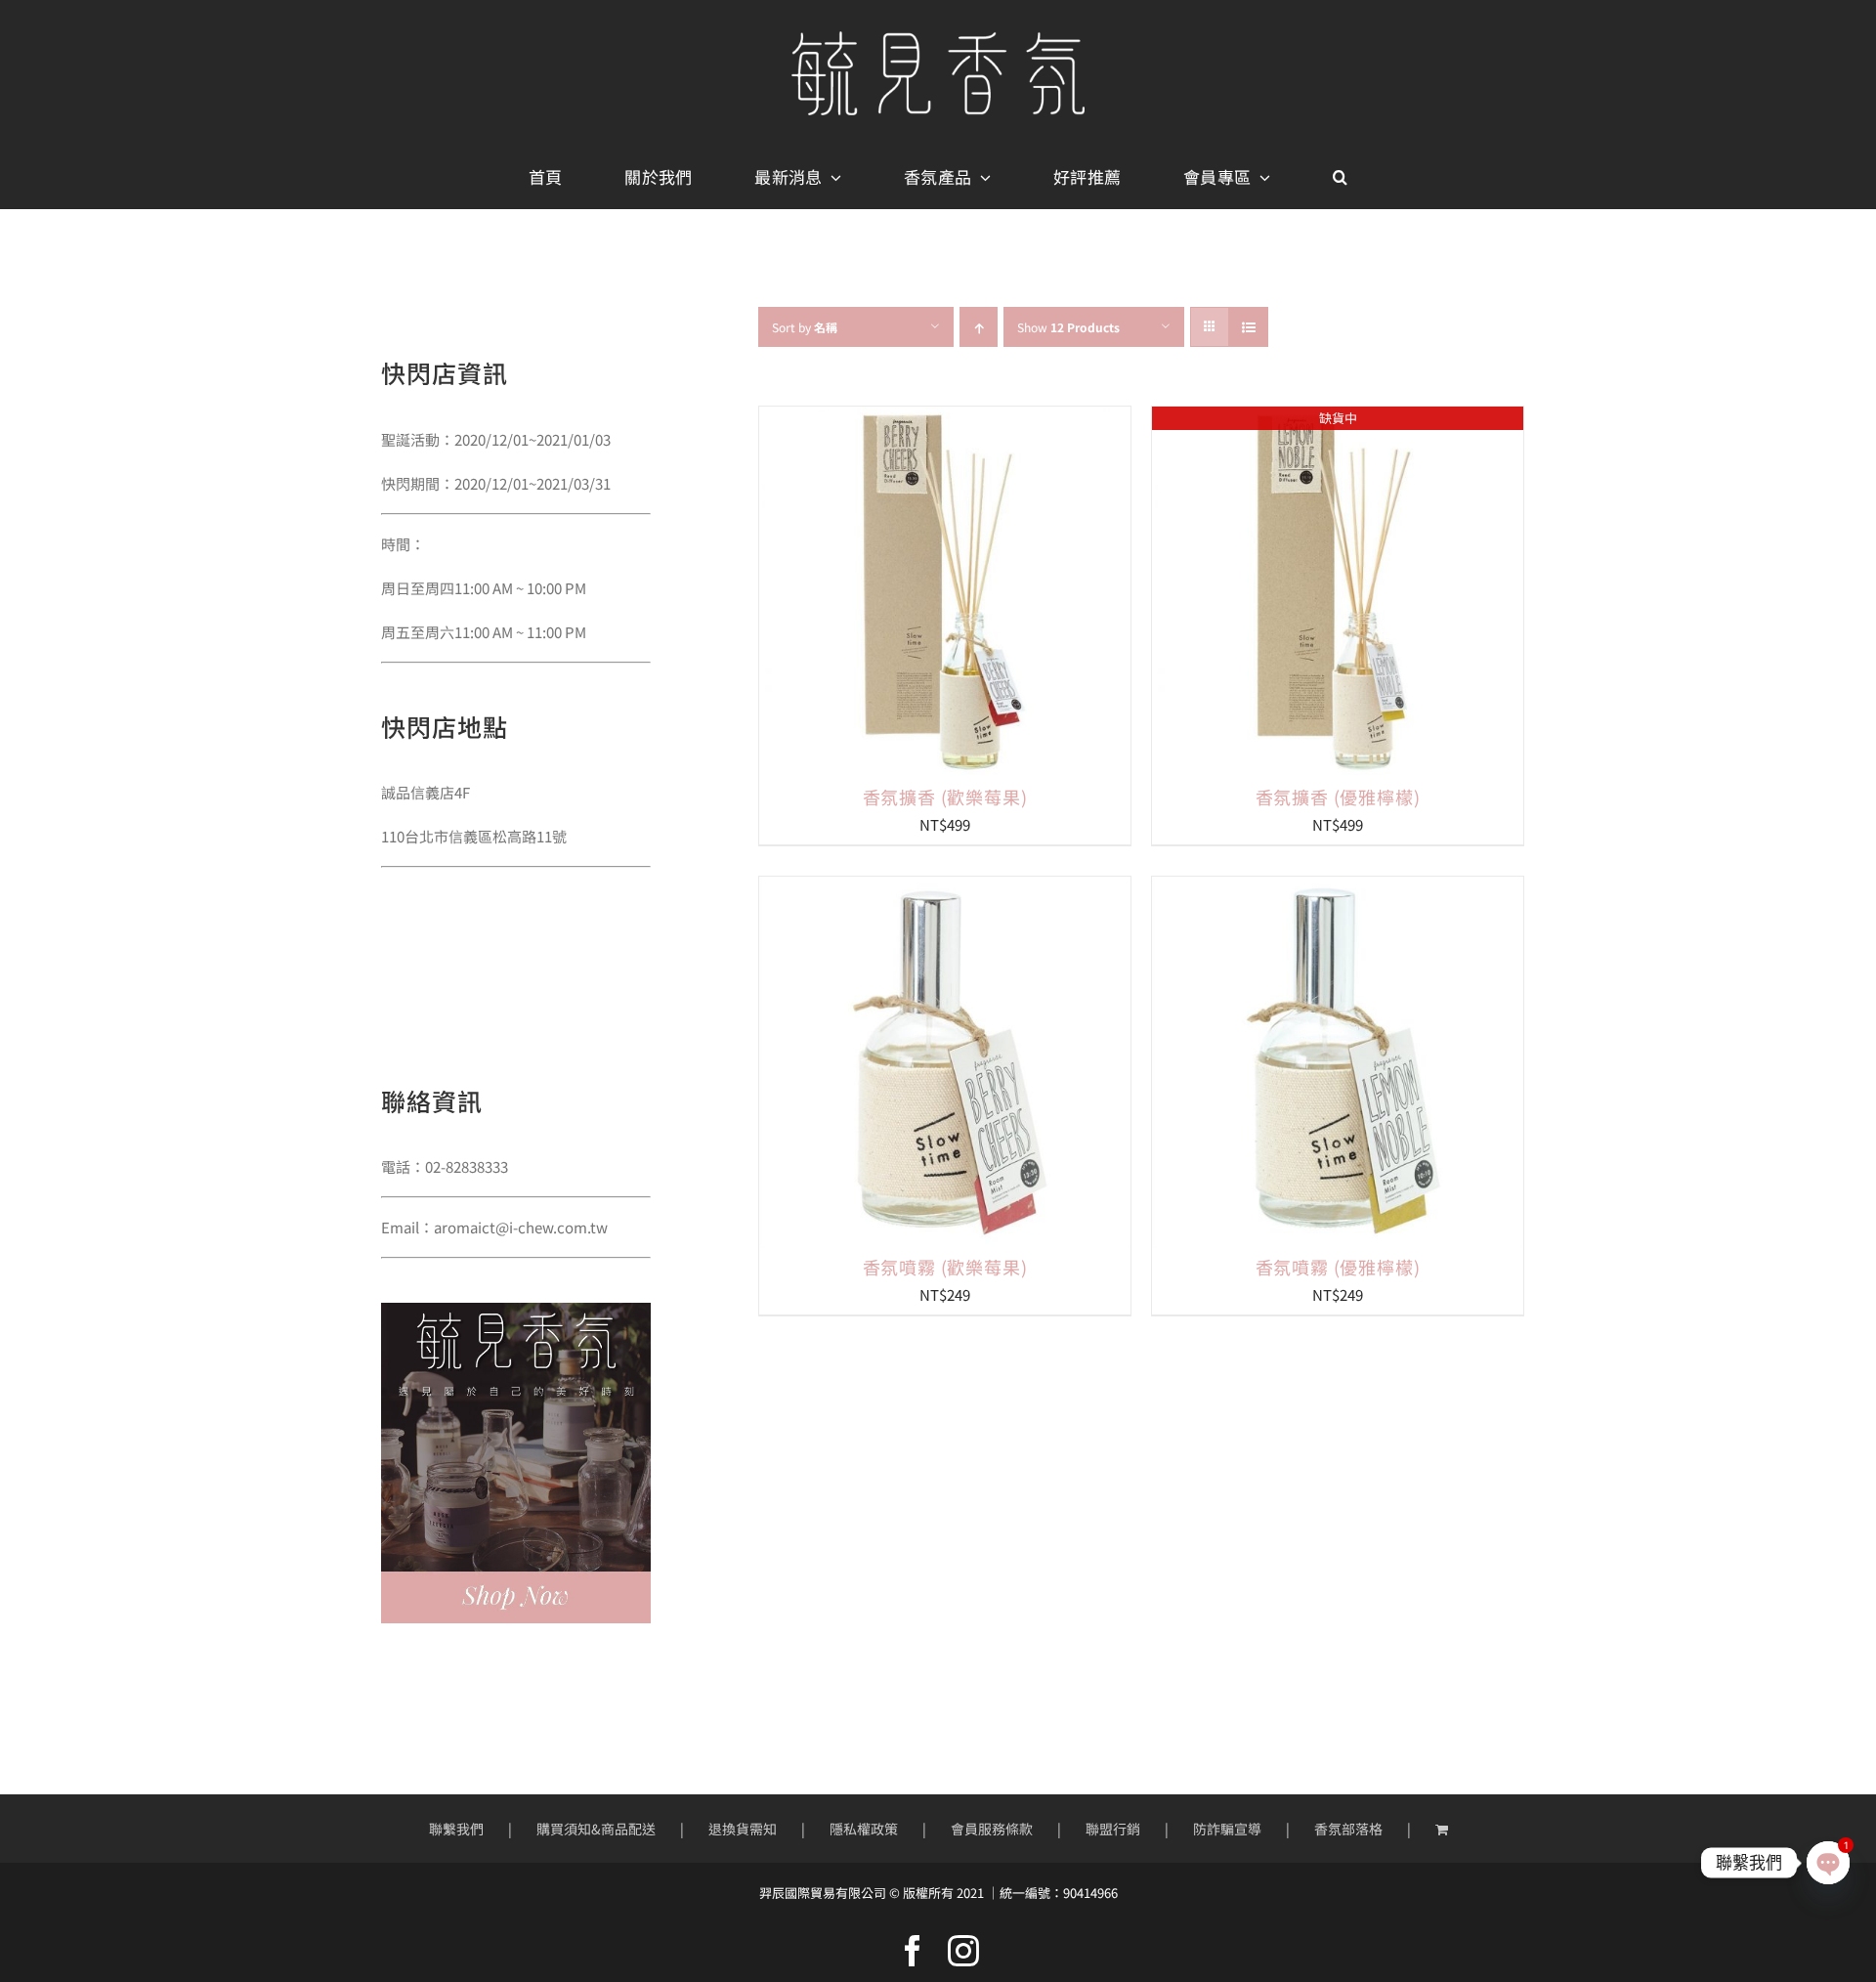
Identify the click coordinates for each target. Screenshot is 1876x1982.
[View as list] (1248, 327)
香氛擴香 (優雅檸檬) (1338, 797)
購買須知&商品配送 (596, 1829)
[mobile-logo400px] (938, 39)
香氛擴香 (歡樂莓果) (945, 797)
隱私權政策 (864, 1829)
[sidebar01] (516, 1310)
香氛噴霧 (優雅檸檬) (1338, 1267)
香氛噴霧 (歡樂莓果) (945, 1267)
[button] (1340, 178)
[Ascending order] (979, 327)
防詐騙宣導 (1227, 1829)
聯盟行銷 (1113, 1829)
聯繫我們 (456, 1829)
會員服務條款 (992, 1829)
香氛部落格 (1348, 1829)
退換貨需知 (743, 1829)
